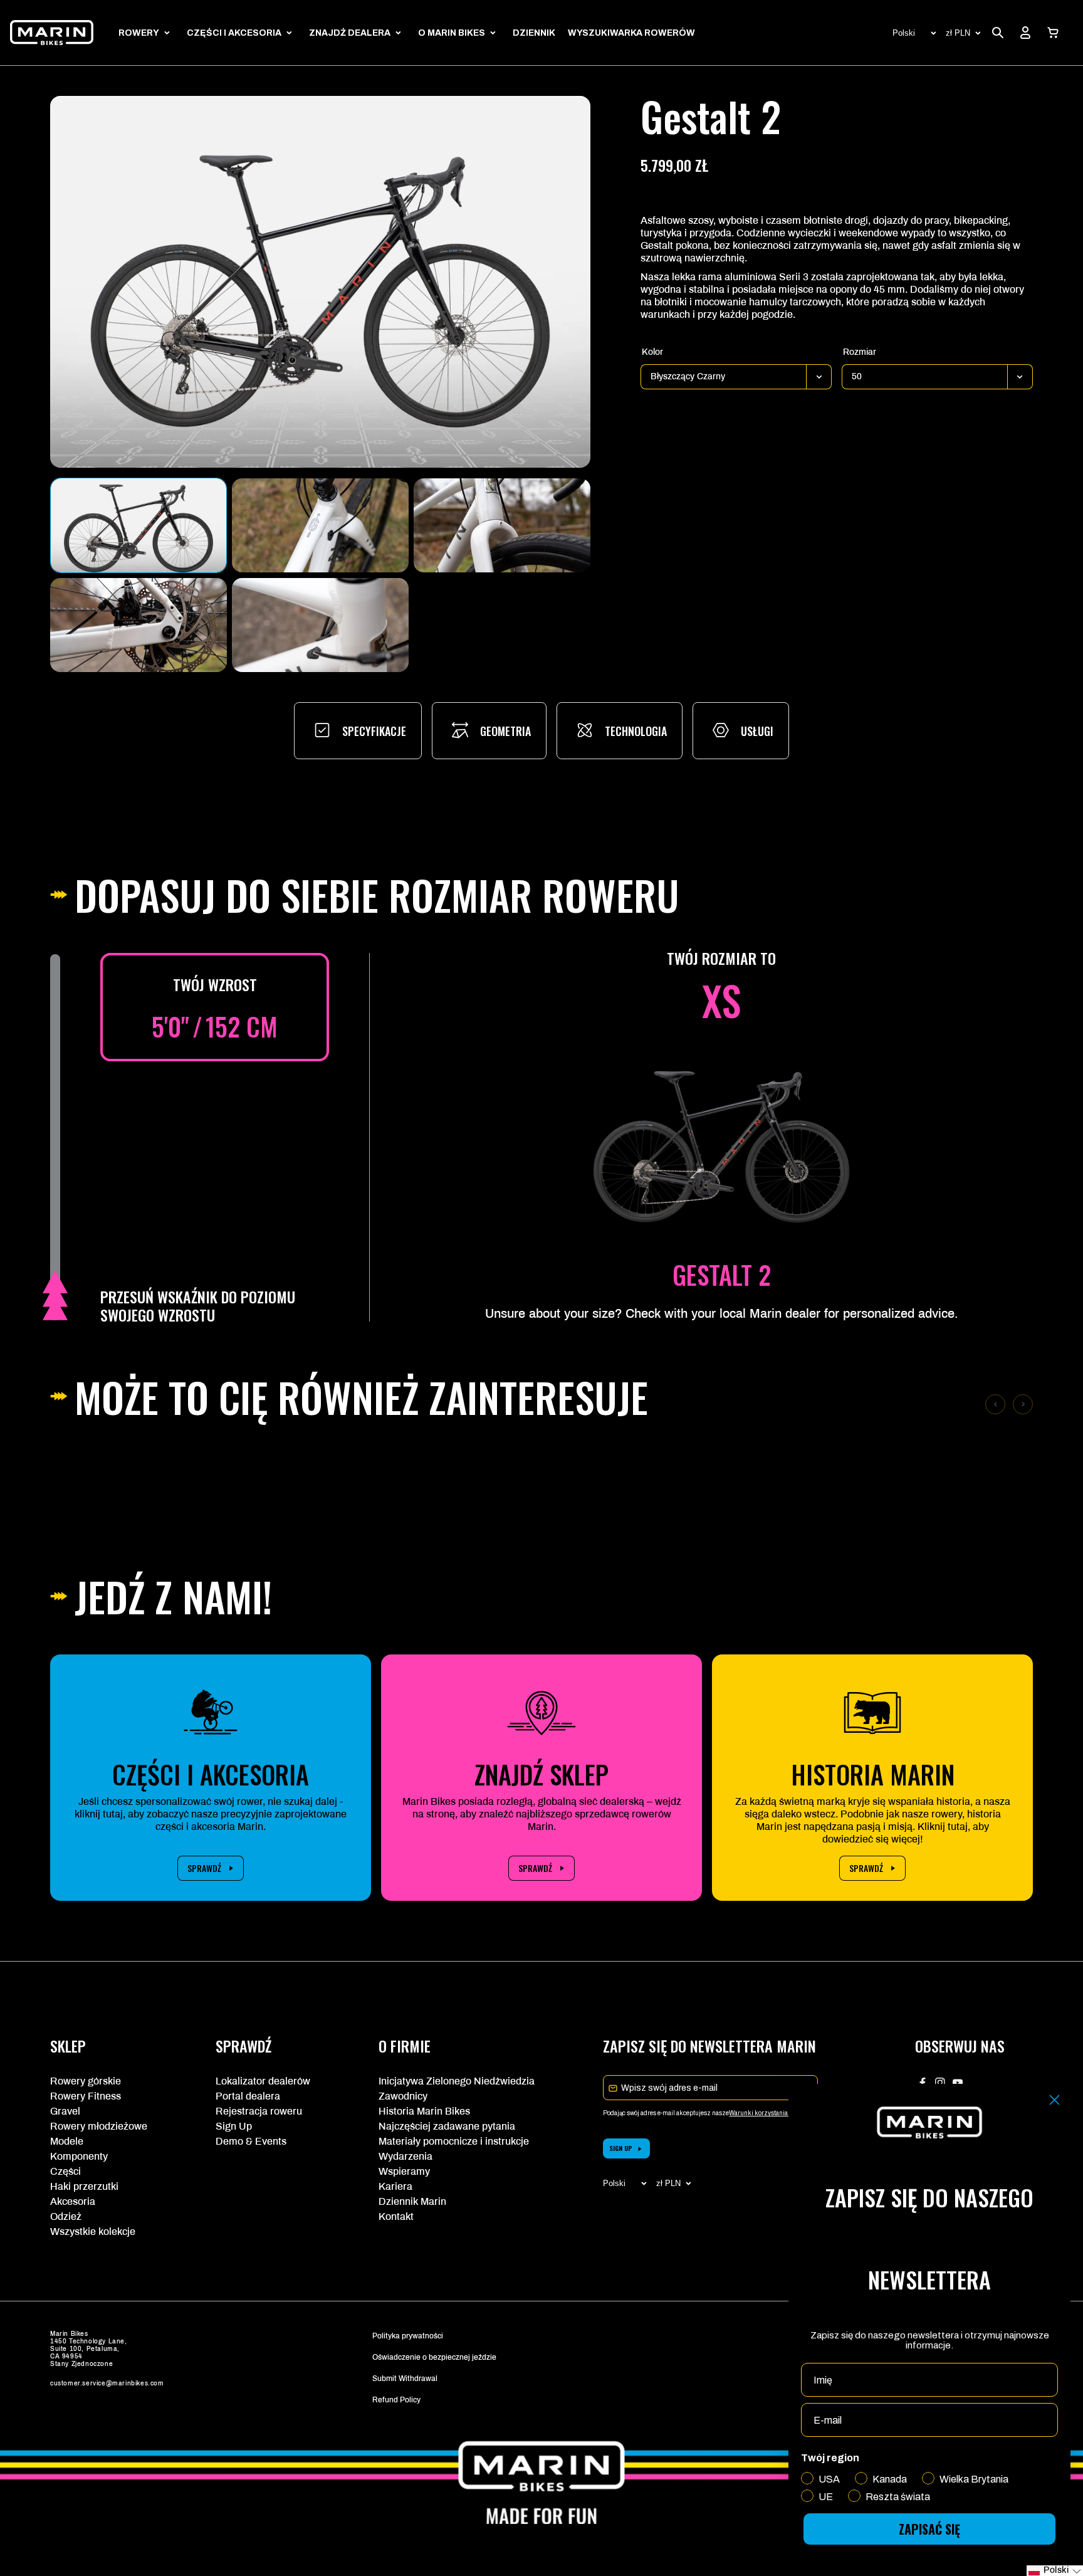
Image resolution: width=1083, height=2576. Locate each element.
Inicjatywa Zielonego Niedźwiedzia (457, 2081)
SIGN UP (621, 2148)
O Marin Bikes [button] (452, 33)
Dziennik (534, 33)
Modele (67, 2141)
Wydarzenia (405, 2156)
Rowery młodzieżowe (99, 2126)
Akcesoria (73, 2201)
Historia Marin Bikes (424, 2111)
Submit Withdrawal (405, 2379)
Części (65, 2171)
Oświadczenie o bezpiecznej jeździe (434, 2357)
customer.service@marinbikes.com (107, 2383)
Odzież (66, 2216)
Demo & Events (251, 2141)
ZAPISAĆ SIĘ (929, 2529)
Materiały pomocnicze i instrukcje (454, 2141)
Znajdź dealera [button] (350, 33)
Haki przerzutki (84, 2186)
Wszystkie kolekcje (93, 2232)
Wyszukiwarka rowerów (631, 33)
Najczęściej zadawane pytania (447, 2126)
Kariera (395, 2186)
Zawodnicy (403, 2096)
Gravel (65, 2111)
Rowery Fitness (86, 2096)
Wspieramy (404, 2171)
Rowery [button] (139, 33)
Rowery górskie (86, 2081)
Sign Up (234, 2126)
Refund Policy (396, 2400)
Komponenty (79, 2156)
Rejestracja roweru (259, 2111)
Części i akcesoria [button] (234, 33)
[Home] (52, 33)
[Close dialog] (1054, 2100)
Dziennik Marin (412, 2201)
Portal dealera (248, 2096)
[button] (1053, 33)
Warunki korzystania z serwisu (772, 2113)
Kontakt (396, 2216)
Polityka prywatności (408, 2336)
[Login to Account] (1025, 33)
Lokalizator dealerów (263, 2081)
